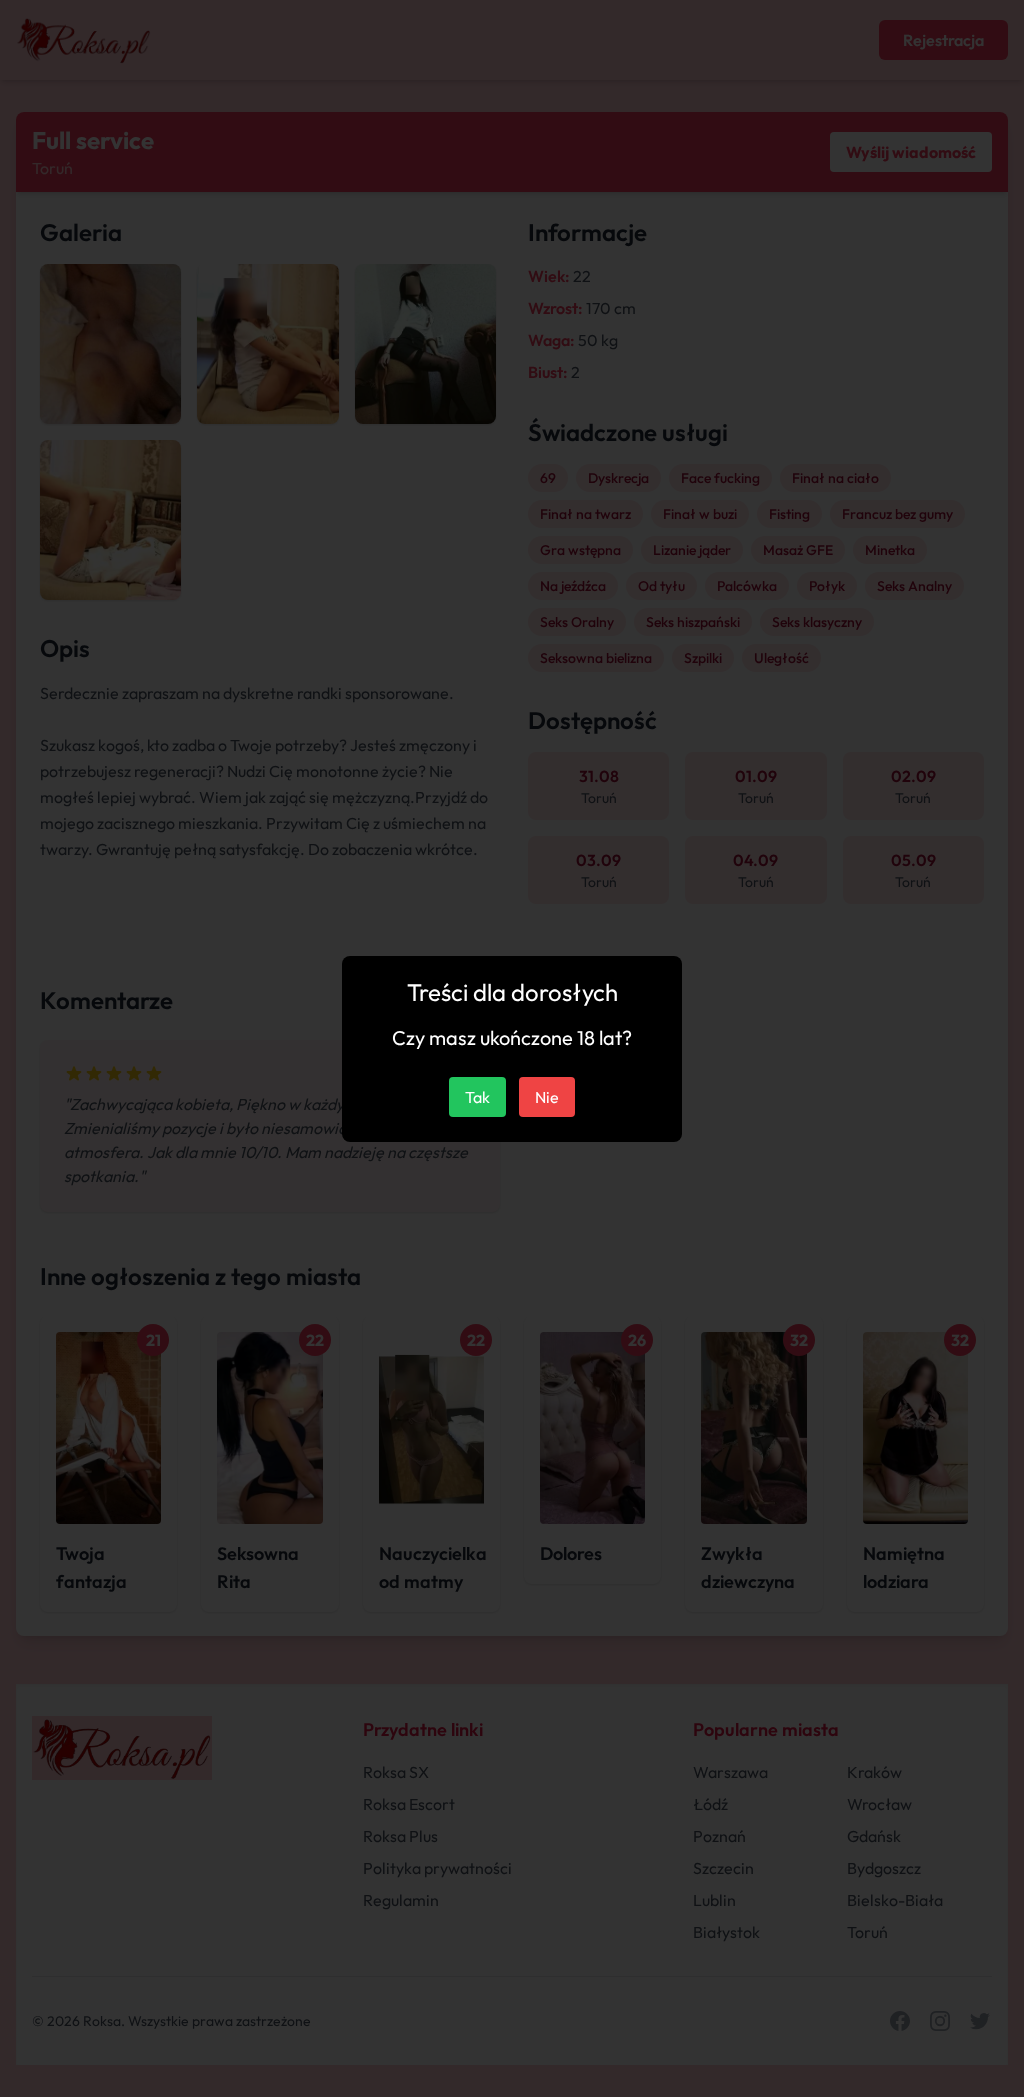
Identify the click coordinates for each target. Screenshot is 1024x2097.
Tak (477, 1097)
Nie (547, 1097)
